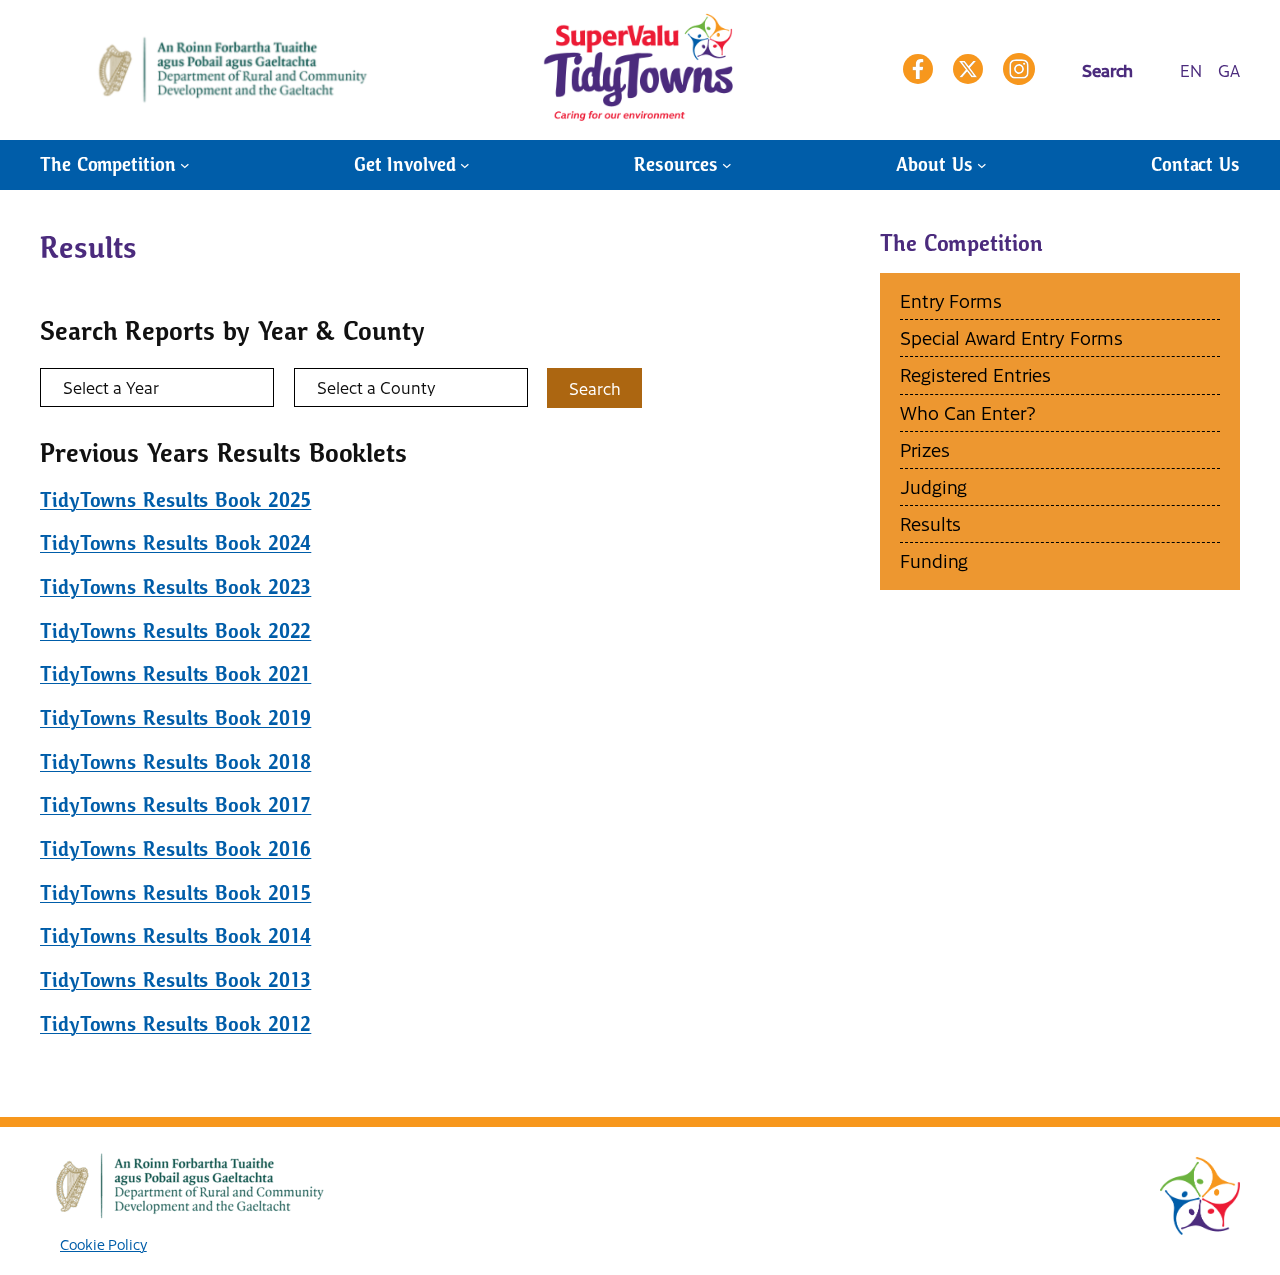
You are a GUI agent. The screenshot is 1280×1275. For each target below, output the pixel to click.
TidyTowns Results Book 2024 (175, 543)
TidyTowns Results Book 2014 (175, 936)
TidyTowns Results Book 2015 (175, 893)
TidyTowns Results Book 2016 (175, 849)
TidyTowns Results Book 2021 (175, 674)
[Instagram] (1019, 69)
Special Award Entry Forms (1011, 337)
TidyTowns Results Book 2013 (175, 980)
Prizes (924, 449)
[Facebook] (918, 69)
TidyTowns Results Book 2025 (175, 500)
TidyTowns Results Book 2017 (175, 805)
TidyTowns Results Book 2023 (175, 587)
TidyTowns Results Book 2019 (175, 718)
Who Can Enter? (968, 412)
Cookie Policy (103, 1244)
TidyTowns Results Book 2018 (175, 762)
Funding (934, 560)
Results (930, 523)
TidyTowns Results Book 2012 (175, 1024)
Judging (933, 486)
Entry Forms (951, 300)
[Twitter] (968, 69)
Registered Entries (975, 374)
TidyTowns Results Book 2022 (175, 631)
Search (594, 388)
